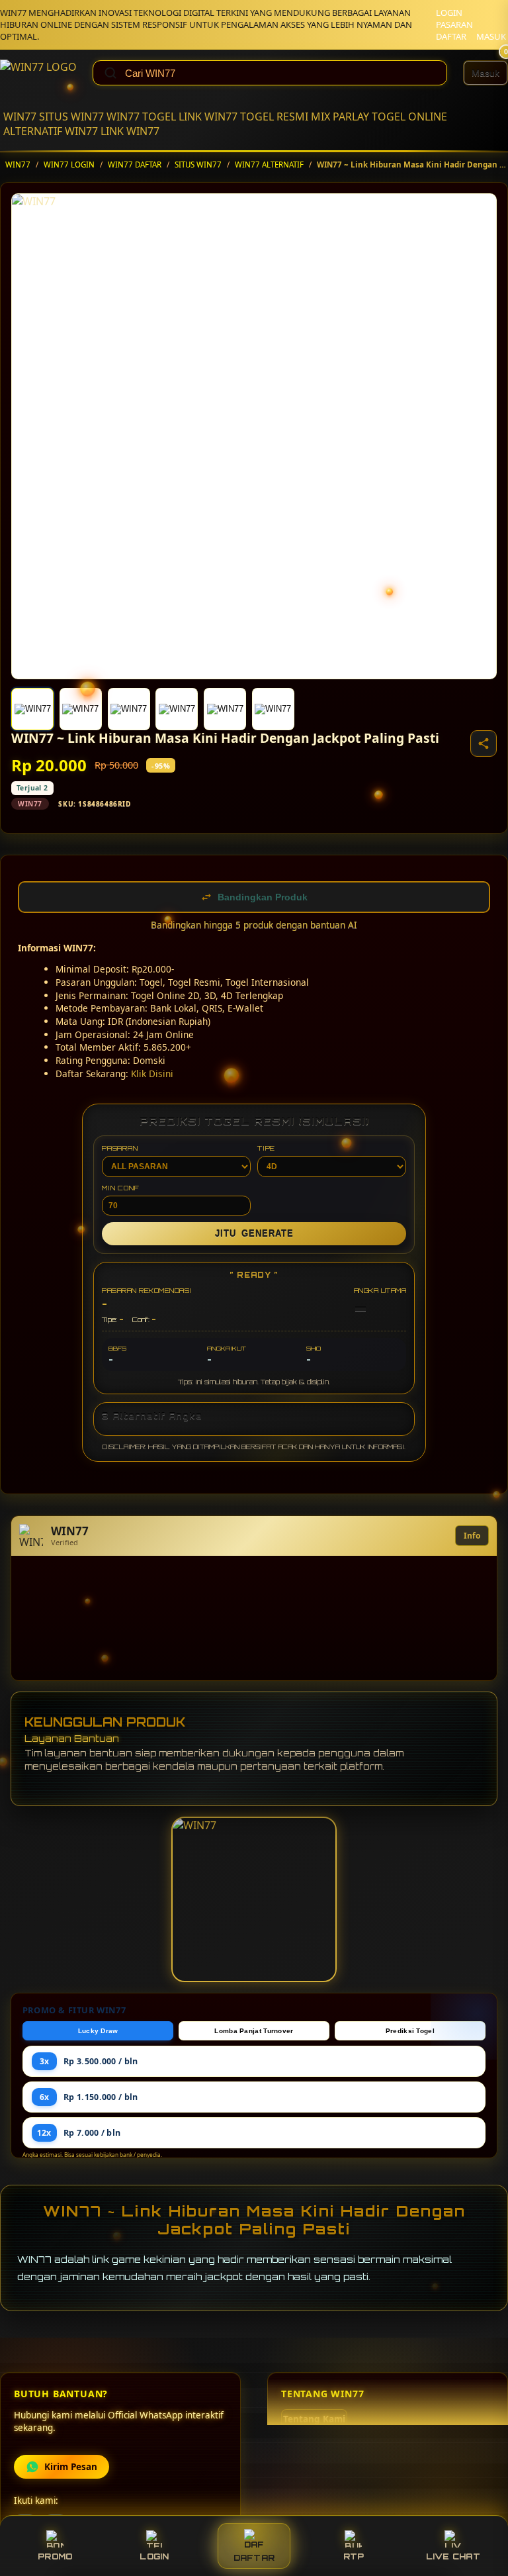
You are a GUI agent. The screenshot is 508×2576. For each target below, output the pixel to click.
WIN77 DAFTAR (135, 165)
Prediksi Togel (410, 2031)
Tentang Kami (314, 2419)
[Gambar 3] (129, 709)
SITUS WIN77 (71, 117)
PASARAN (454, 24)
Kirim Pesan (71, 2467)
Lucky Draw (98, 2031)
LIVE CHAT (453, 2556)
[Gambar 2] (81, 709)
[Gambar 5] (225, 709)
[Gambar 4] (177, 709)
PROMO (55, 2556)
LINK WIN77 (208, 117)
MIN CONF (120, 1188)
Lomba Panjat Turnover (254, 2031)
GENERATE (254, 1234)
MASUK (491, 36)
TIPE (266, 1148)
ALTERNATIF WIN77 (51, 131)
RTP (354, 2556)
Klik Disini (152, 1073)
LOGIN (449, 13)
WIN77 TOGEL (141, 117)
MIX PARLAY (340, 117)
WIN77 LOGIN (69, 165)
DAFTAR (451, 36)
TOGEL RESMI (274, 117)
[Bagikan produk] (484, 743)
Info (472, 1536)
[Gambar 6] (273, 709)
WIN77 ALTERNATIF (269, 165)
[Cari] (110, 73)
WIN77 (20, 117)
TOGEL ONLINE (409, 117)
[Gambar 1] (32, 709)
